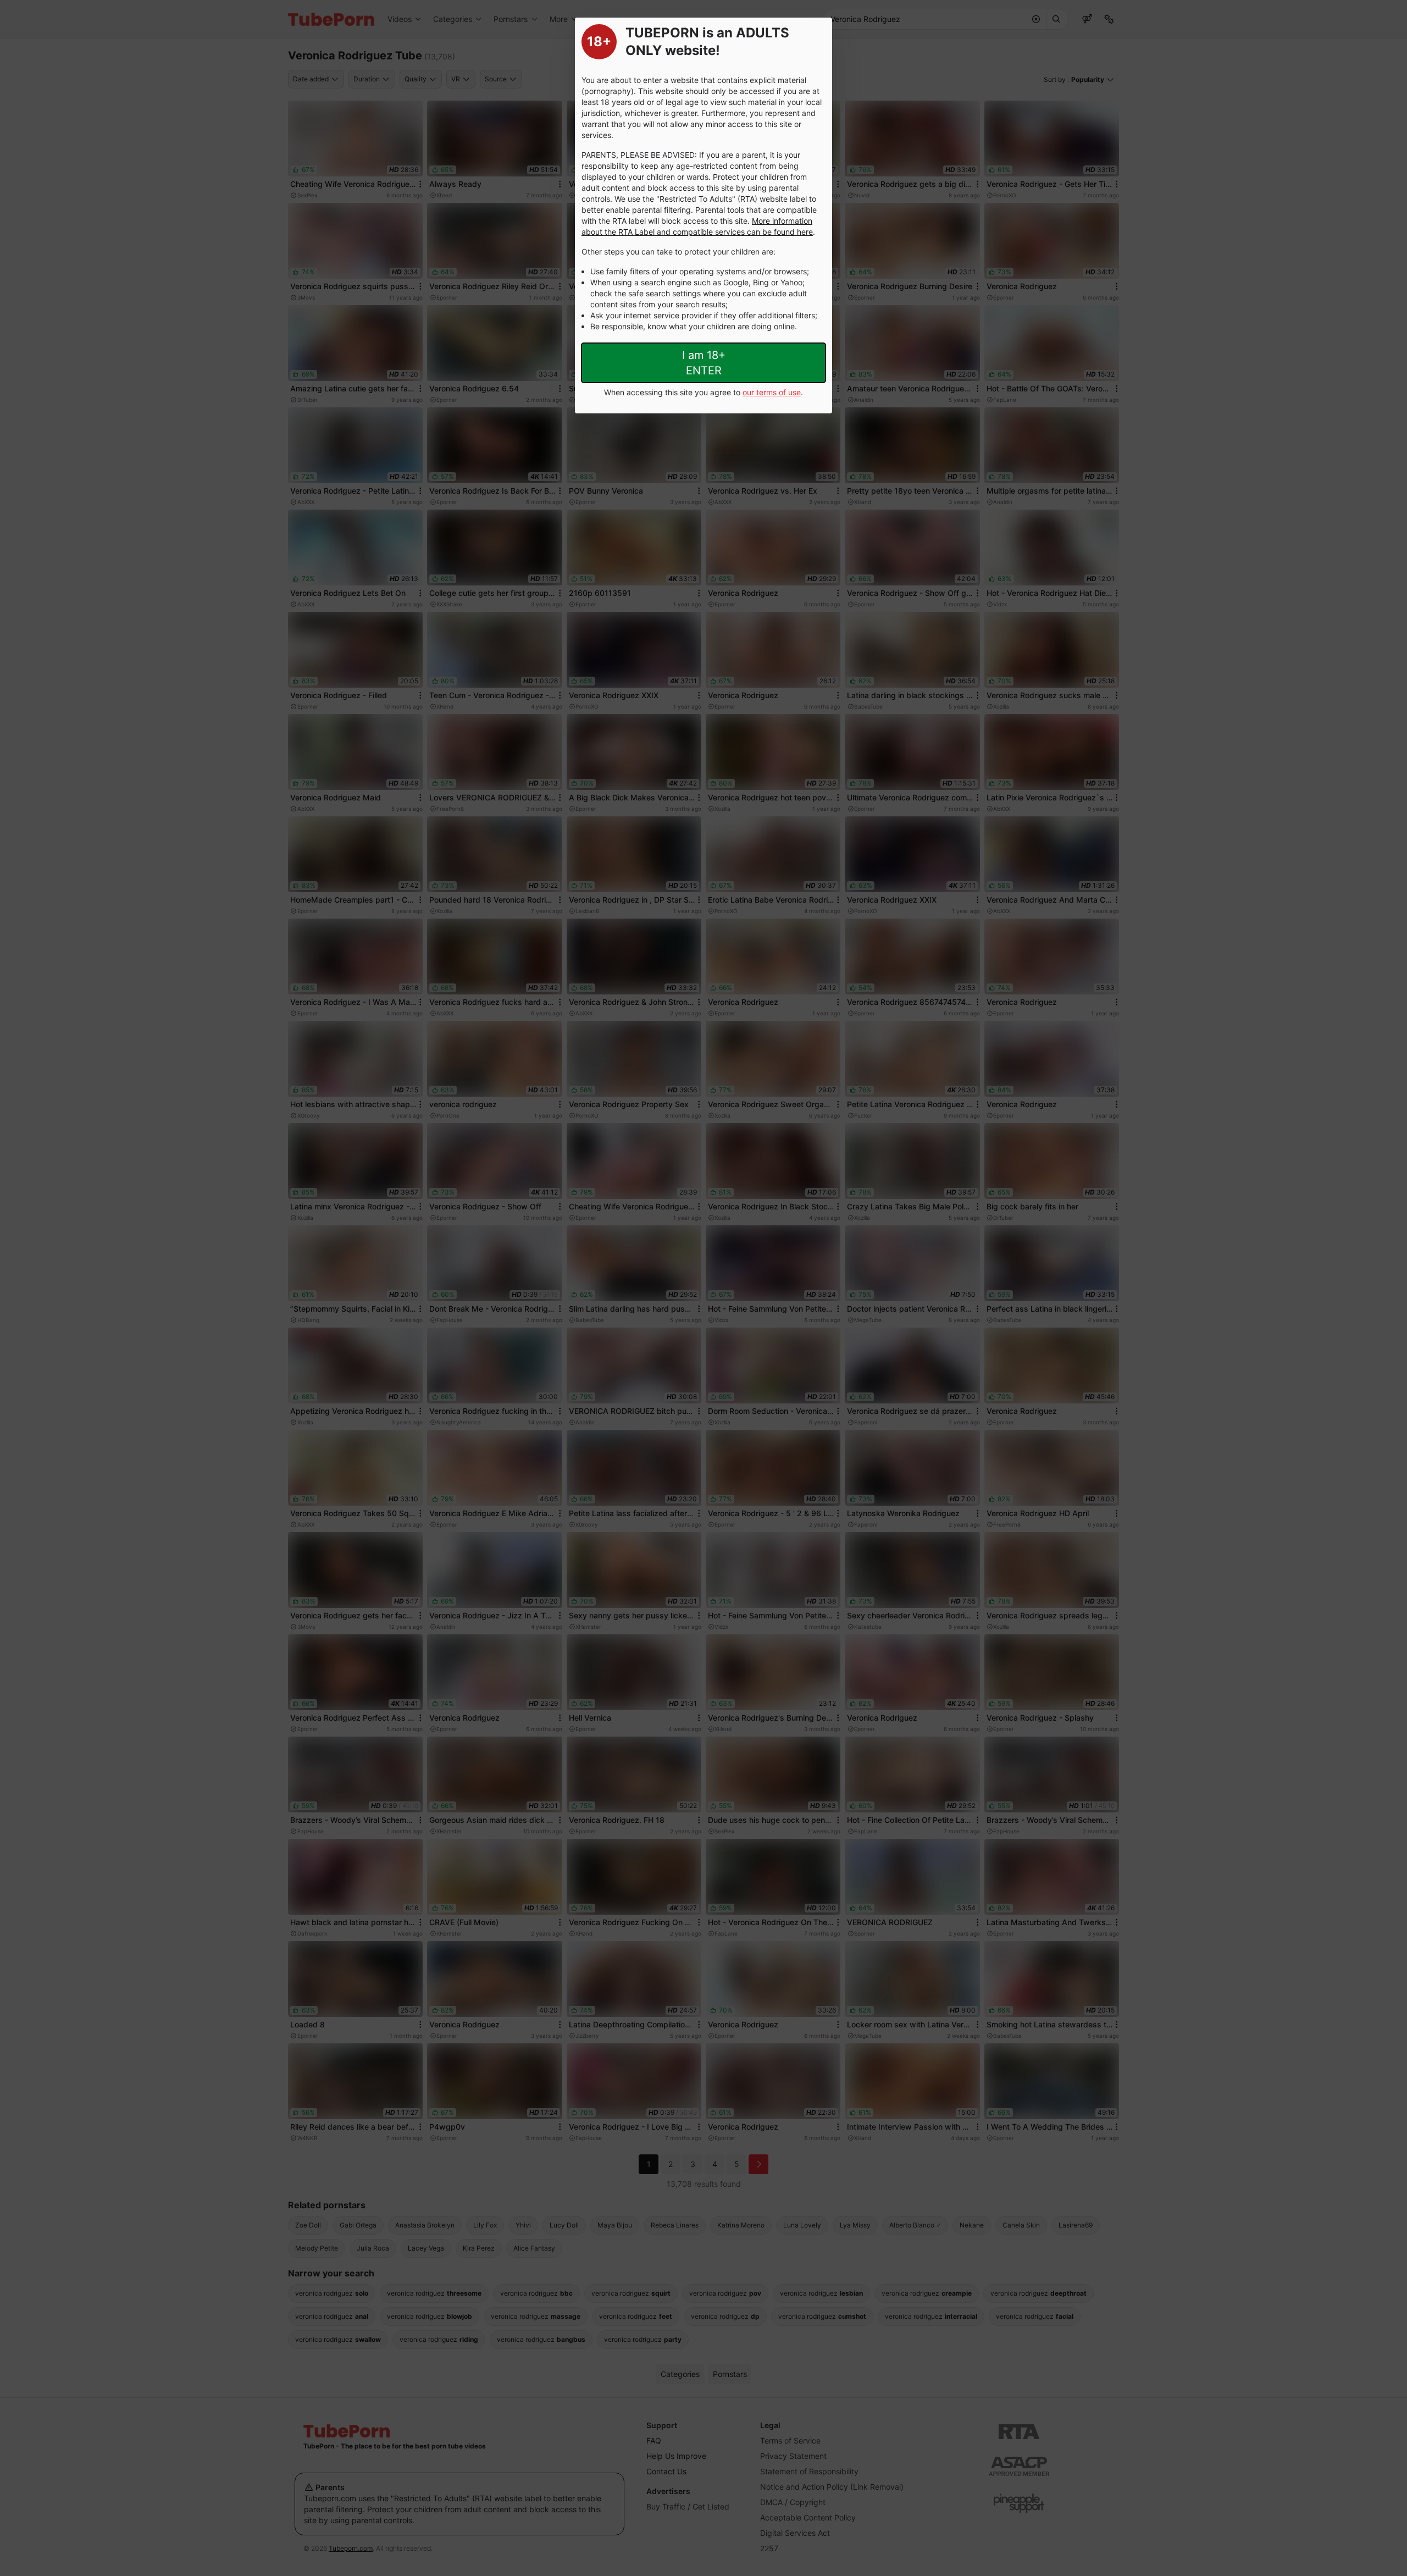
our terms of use (772, 392)
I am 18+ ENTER (704, 363)
